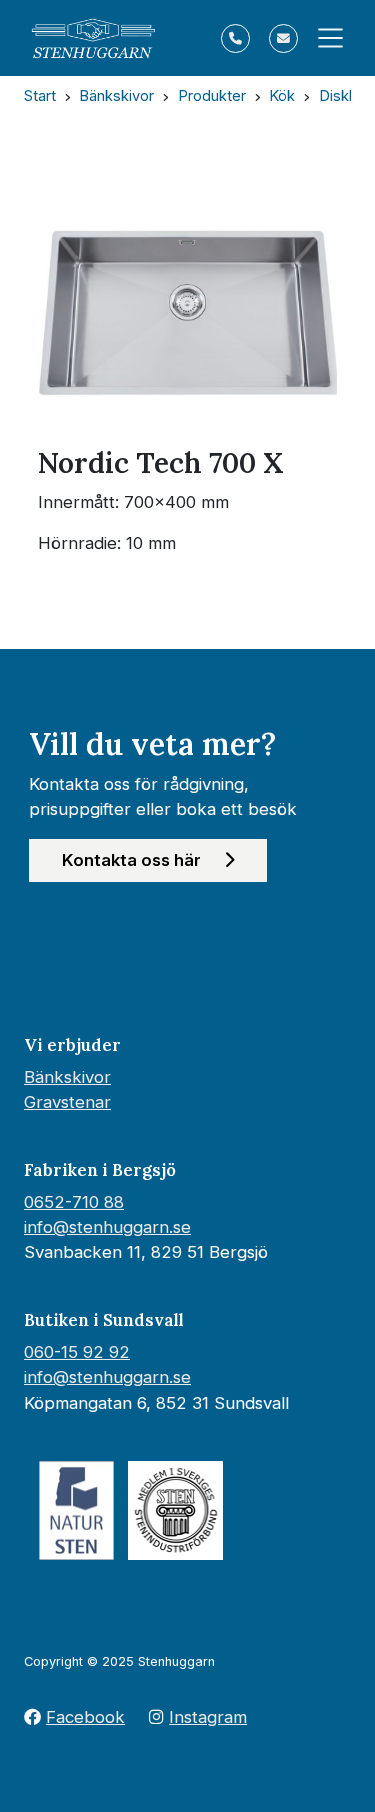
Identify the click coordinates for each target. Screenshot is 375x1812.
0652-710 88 (74, 1202)
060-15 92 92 (77, 1352)
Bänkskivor (116, 96)
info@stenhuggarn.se (107, 1227)
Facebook (85, 1717)
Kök (282, 96)
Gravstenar (67, 1102)
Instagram (208, 1717)
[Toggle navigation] (324, 38)
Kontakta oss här (133, 860)
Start (40, 96)
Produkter (212, 96)
